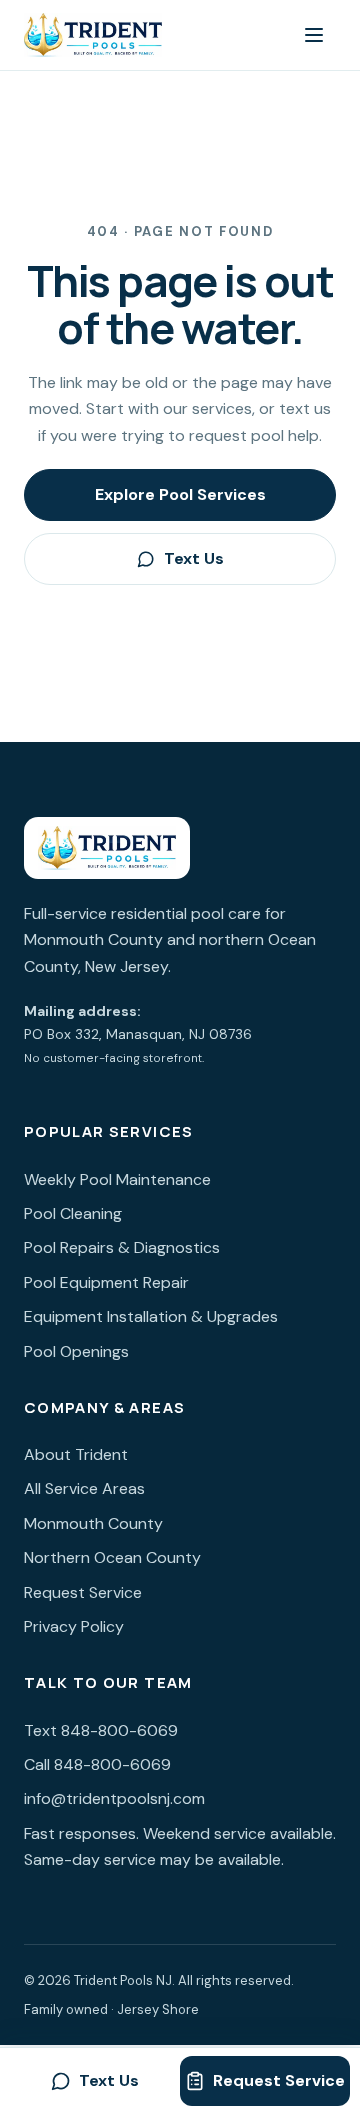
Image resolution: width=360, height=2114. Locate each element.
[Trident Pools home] (93, 35)
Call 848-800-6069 (97, 1764)
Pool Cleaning (73, 1213)
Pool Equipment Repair (106, 1282)
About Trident (76, 1454)
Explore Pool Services (180, 494)
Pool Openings (76, 1351)
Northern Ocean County (112, 1557)
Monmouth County (93, 1523)
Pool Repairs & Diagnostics (122, 1247)
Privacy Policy (74, 1626)
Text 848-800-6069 (101, 1730)
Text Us (194, 558)
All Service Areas (84, 1488)
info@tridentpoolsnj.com (114, 1798)
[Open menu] (314, 35)
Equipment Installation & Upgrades (151, 1316)
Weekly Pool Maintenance (117, 1179)
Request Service (83, 1592)
